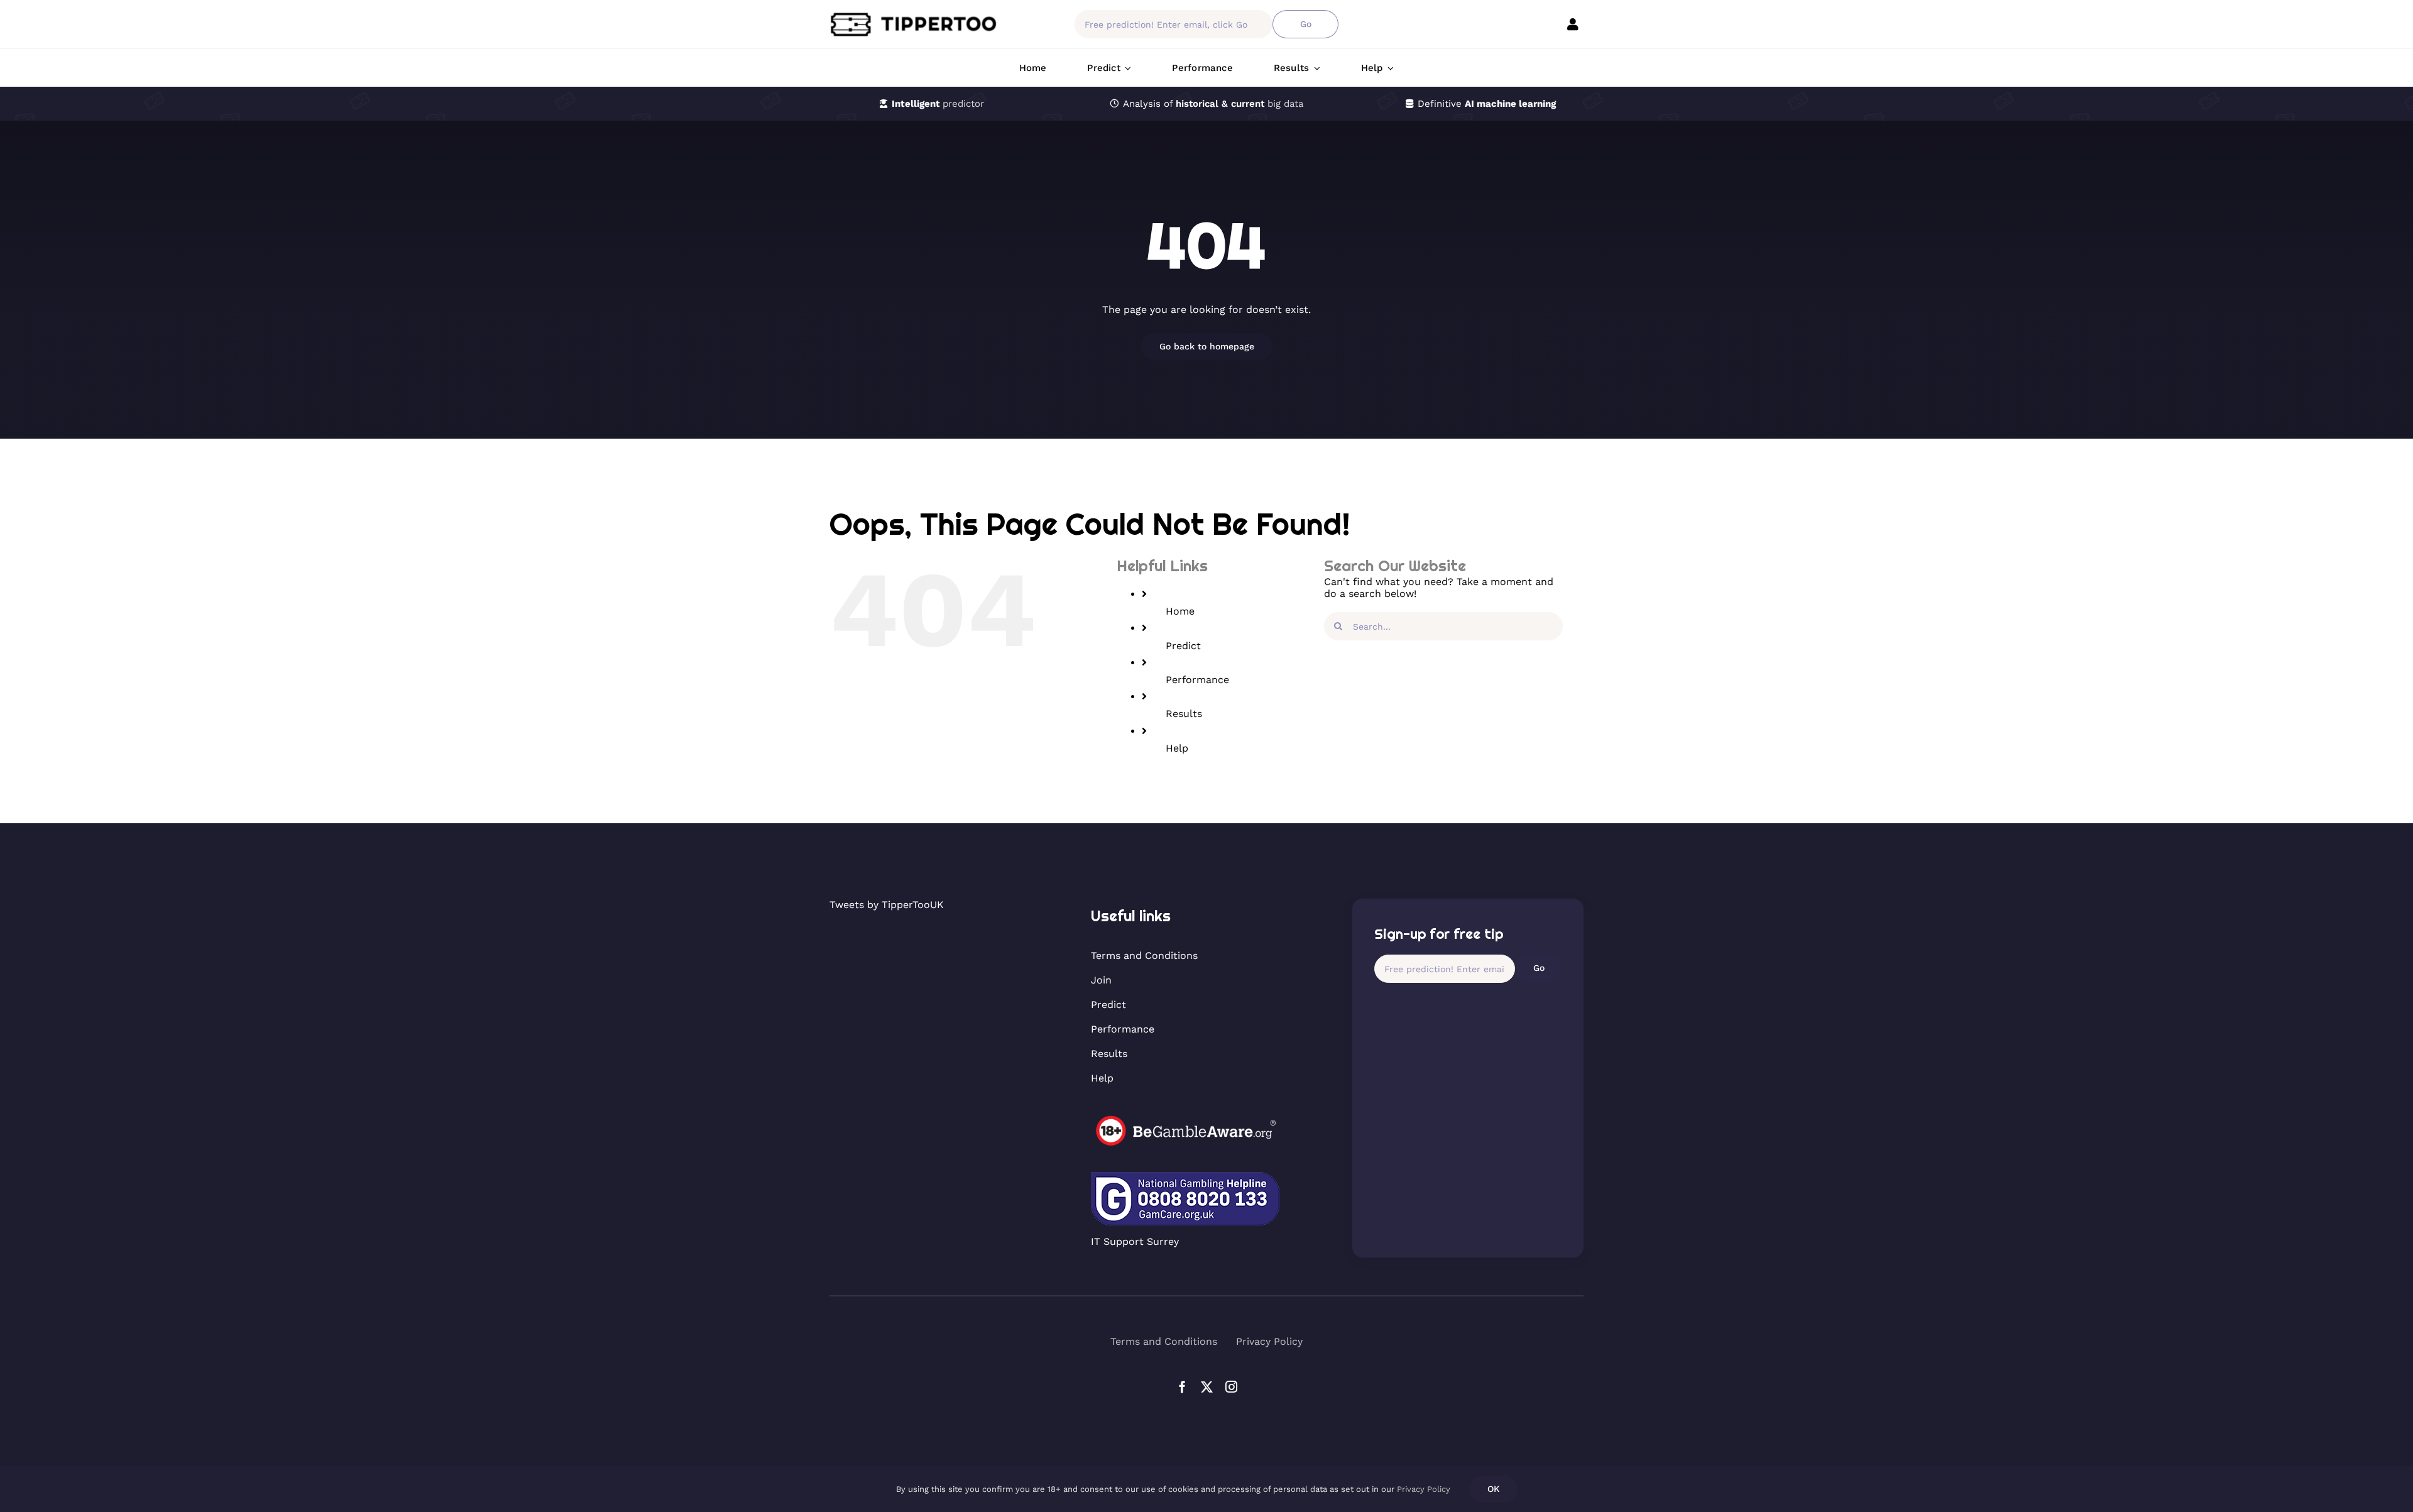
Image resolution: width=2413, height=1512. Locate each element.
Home (1180, 611)
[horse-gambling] (1185, 1120)
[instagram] (1231, 1387)
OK (1493, 1489)
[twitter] (1207, 1387)
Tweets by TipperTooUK (887, 905)
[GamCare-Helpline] (1185, 1177)
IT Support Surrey (1135, 1241)
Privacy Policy (1424, 1489)
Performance (1197, 680)
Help (1177, 748)
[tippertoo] (917, 16)
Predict (1183, 646)
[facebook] (1182, 1387)
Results (1184, 714)
